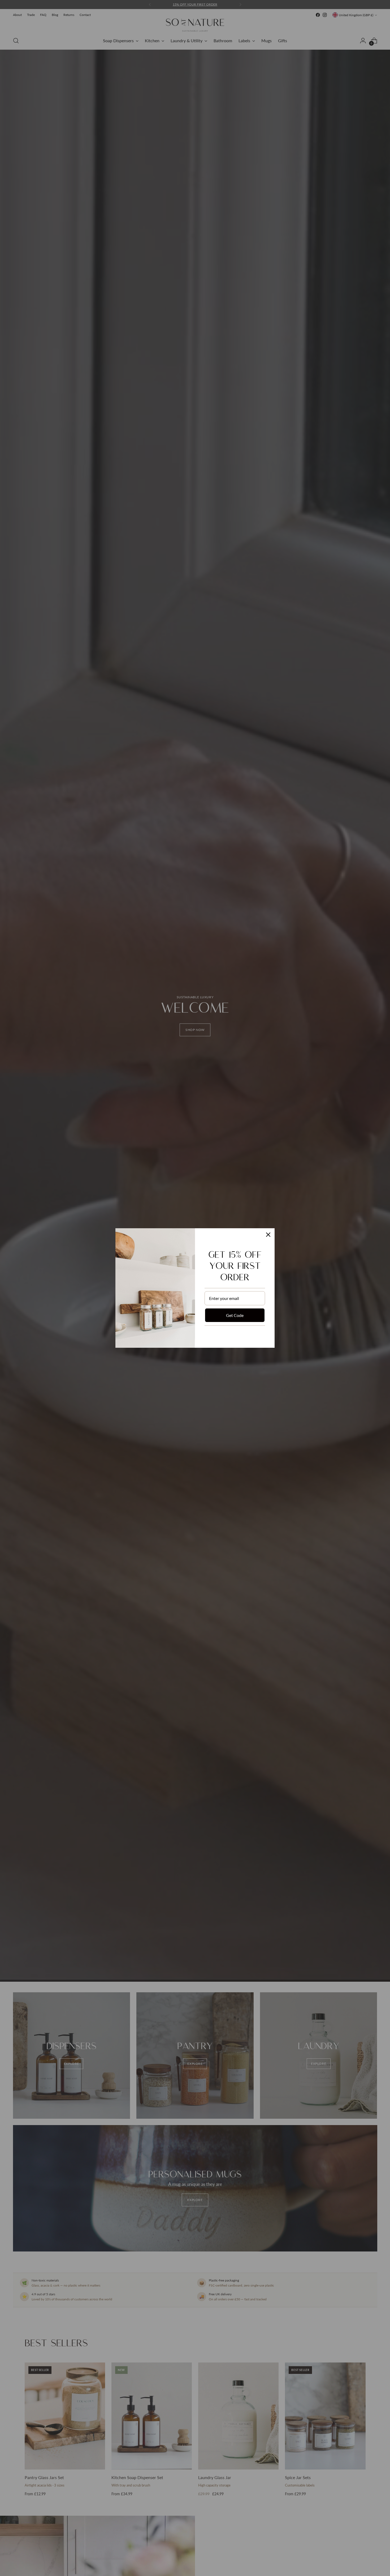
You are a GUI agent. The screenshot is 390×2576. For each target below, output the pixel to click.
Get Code (235, 1315)
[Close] (268, 1235)
